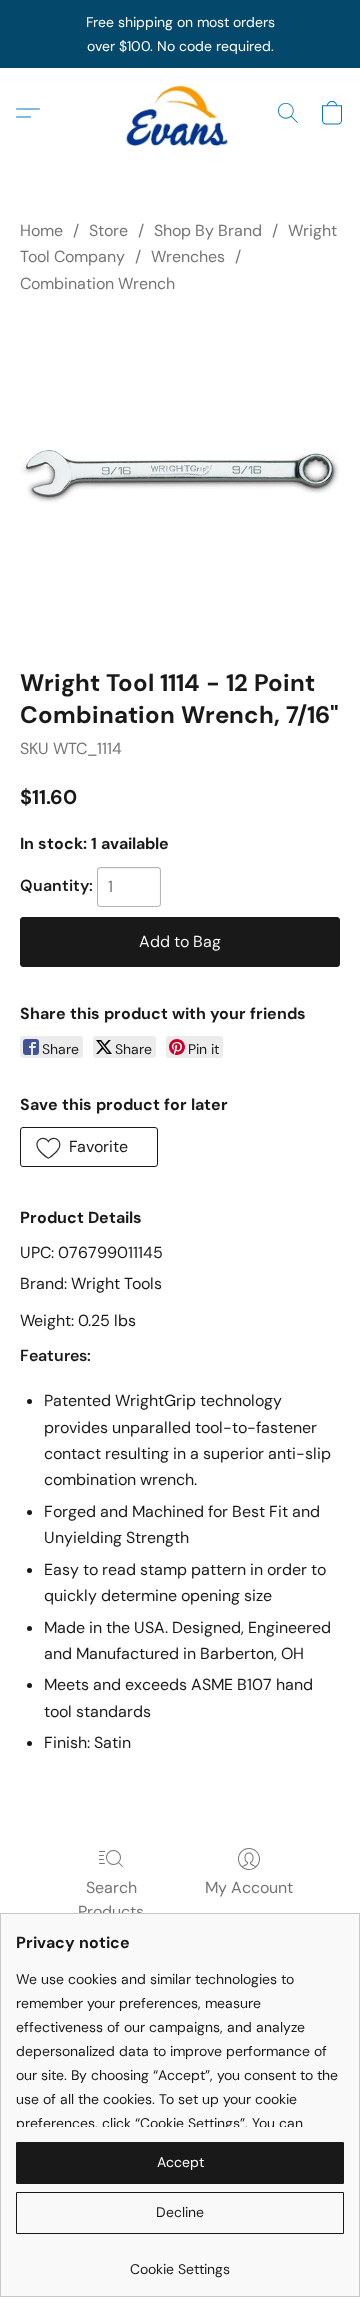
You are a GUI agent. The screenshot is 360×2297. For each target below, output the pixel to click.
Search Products (111, 1899)
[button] (180, 113)
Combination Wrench (97, 283)
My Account (249, 1887)
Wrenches (188, 256)
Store (108, 230)
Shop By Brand (208, 230)
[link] (180, 2261)
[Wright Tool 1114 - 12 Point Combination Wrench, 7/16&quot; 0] (180, 477)
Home (41, 230)
